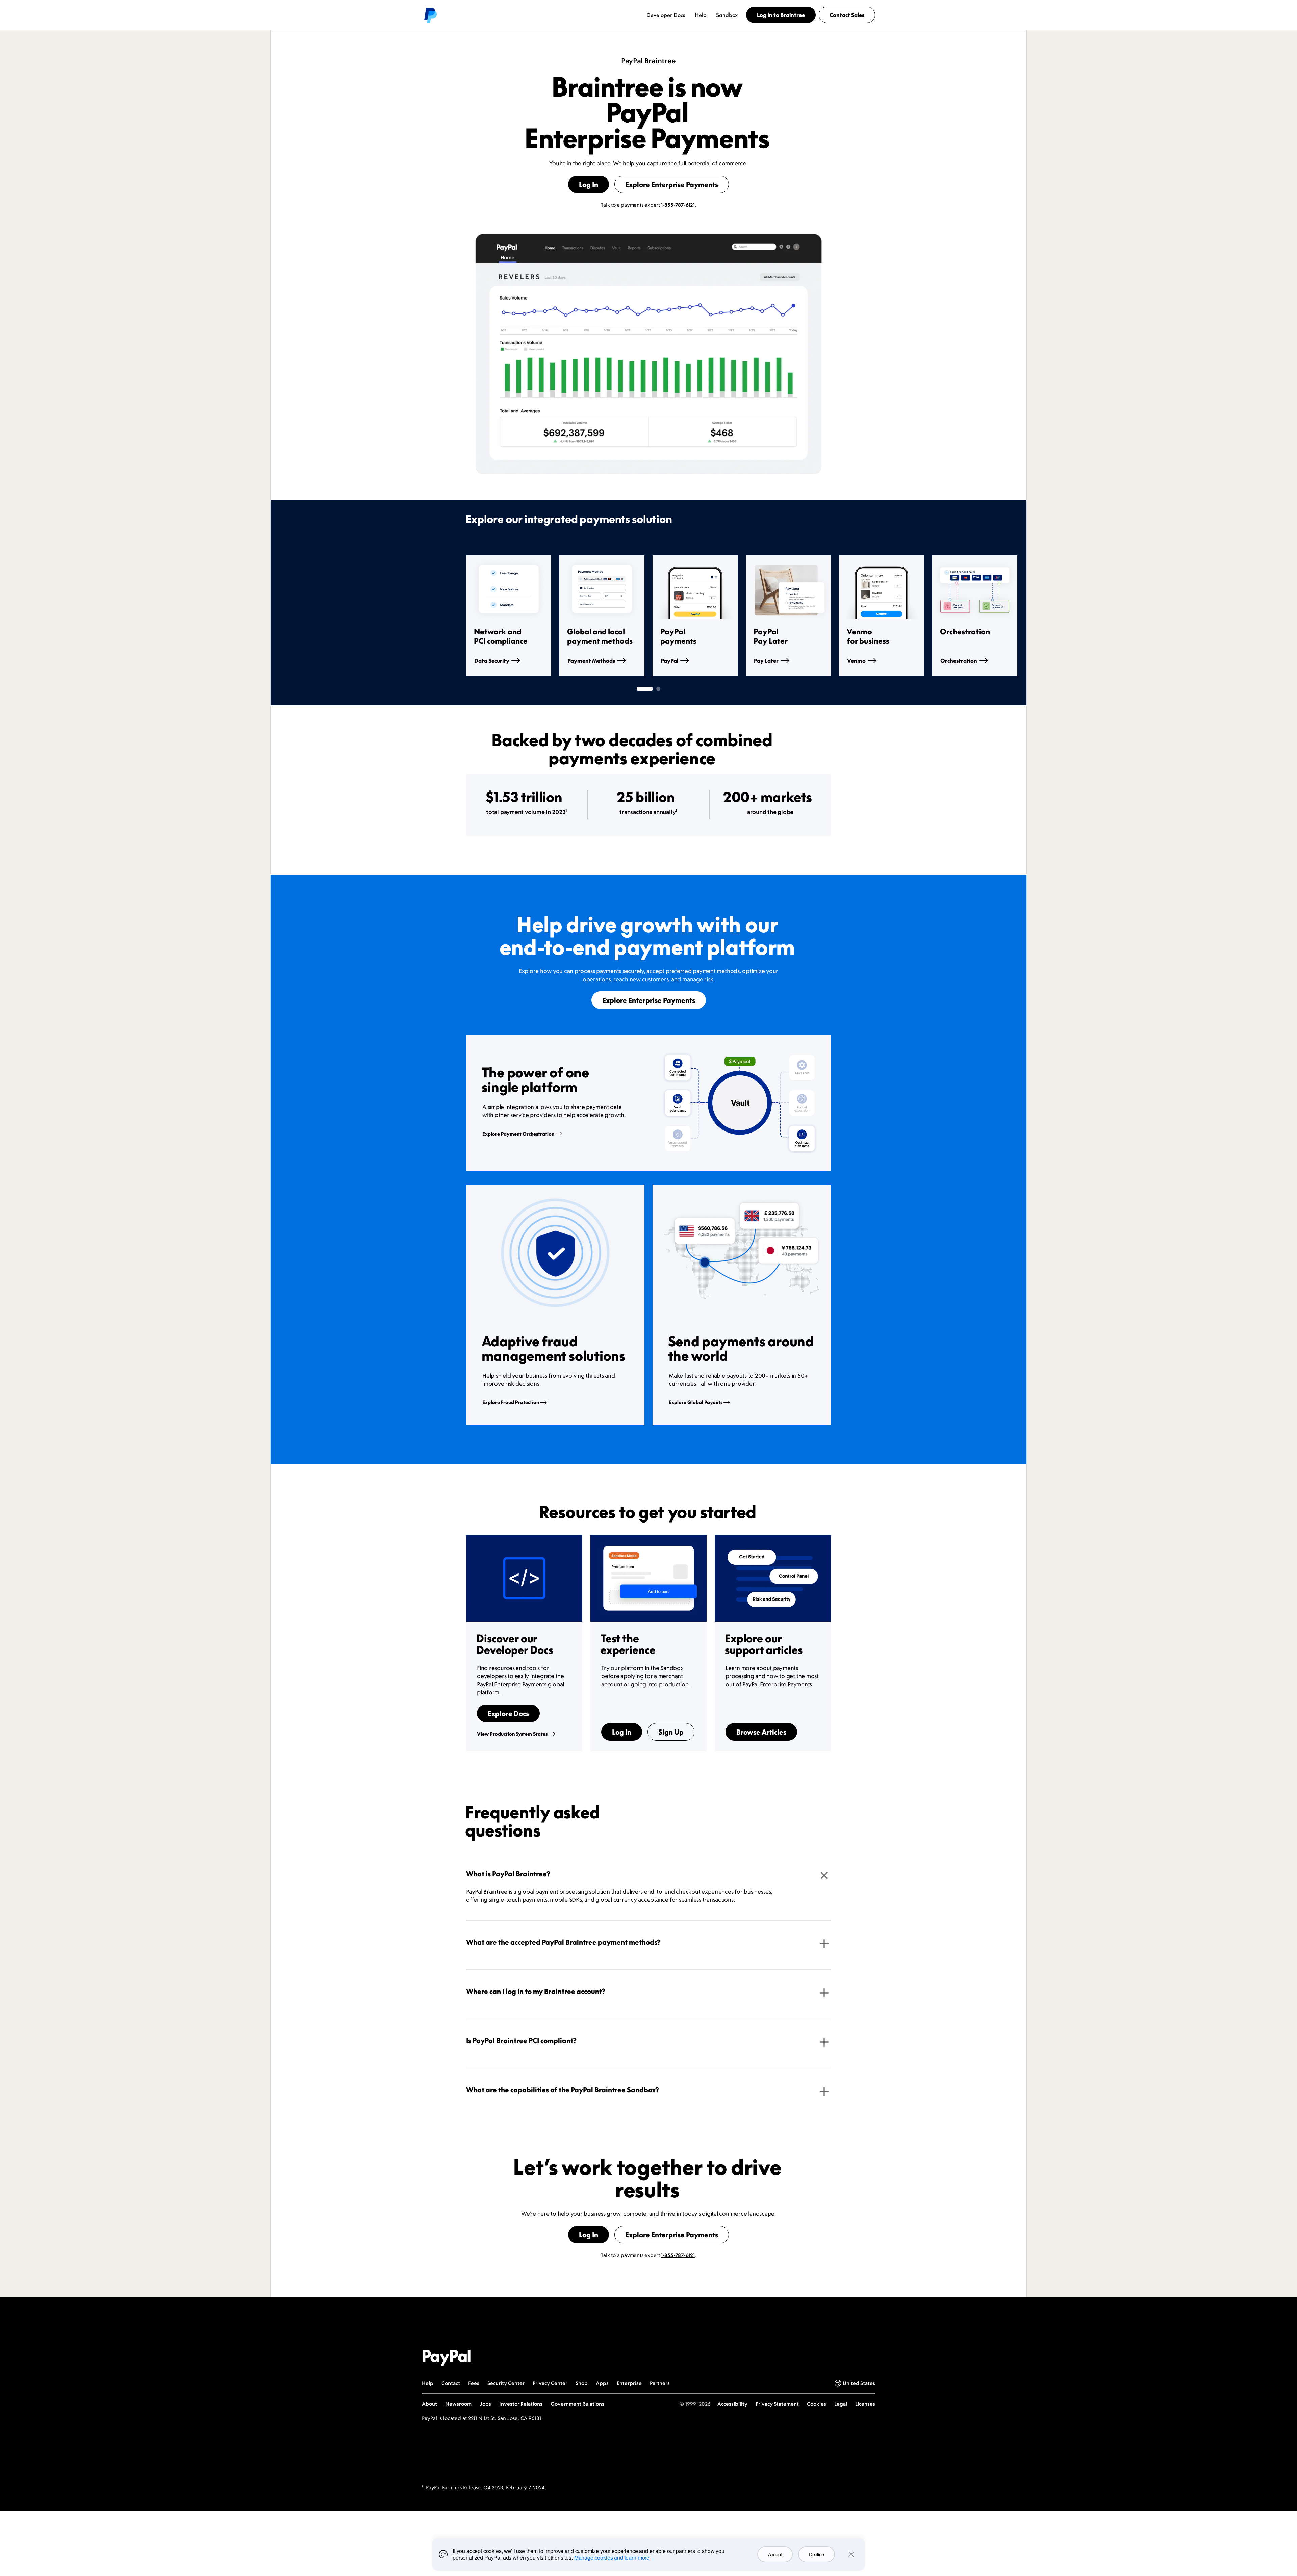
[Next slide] (831, 616)
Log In (589, 184)
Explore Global (696, 1402)
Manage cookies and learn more (612, 2558)
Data (492, 661)
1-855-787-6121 (678, 205)
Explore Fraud (511, 1402)
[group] (509, 616)
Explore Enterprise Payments (672, 184)
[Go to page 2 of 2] (658, 689)
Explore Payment (518, 1134)
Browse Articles (761, 1732)
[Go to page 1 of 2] (645, 689)
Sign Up (671, 1732)
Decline (817, 2554)
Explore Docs (508, 1713)
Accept (775, 2554)
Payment (591, 661)
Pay (766, 661)
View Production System (512, 1734)
